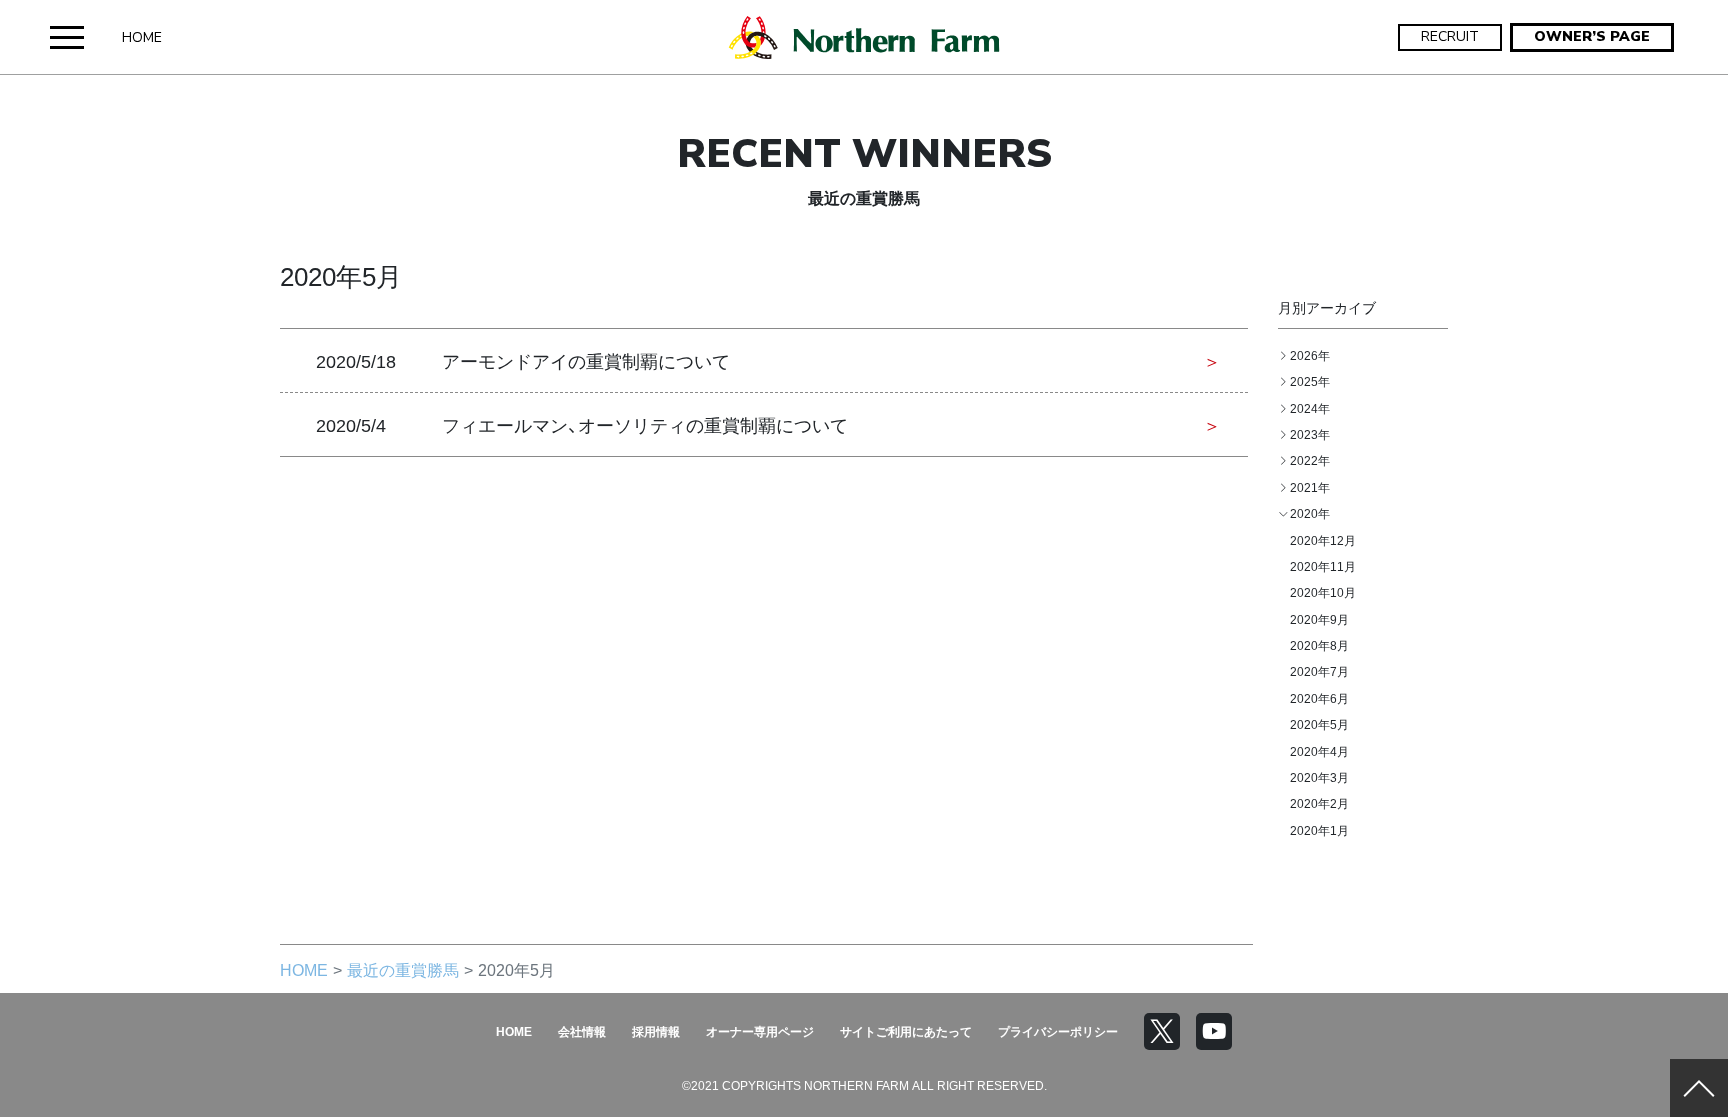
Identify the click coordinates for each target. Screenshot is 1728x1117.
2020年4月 (1319, 751)
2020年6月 (1319, 698)
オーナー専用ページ (760, 1031)
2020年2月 (1319, 803)
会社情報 (582, 1031)
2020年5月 (1319, 724)
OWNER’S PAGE (1592, 36)
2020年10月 (1323, 592)
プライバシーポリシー (1058, 1031)
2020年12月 (1323, 540)
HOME (142, 37)
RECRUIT (1450, 36)
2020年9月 (1319, 619)
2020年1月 (1319, 830)
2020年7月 (1319, 671)
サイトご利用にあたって (906, 1031)
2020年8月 (1319, 645)
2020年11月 (1323, 566)
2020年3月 (1319, 777)
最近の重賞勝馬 (403, 969)
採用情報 (656, 1031)
